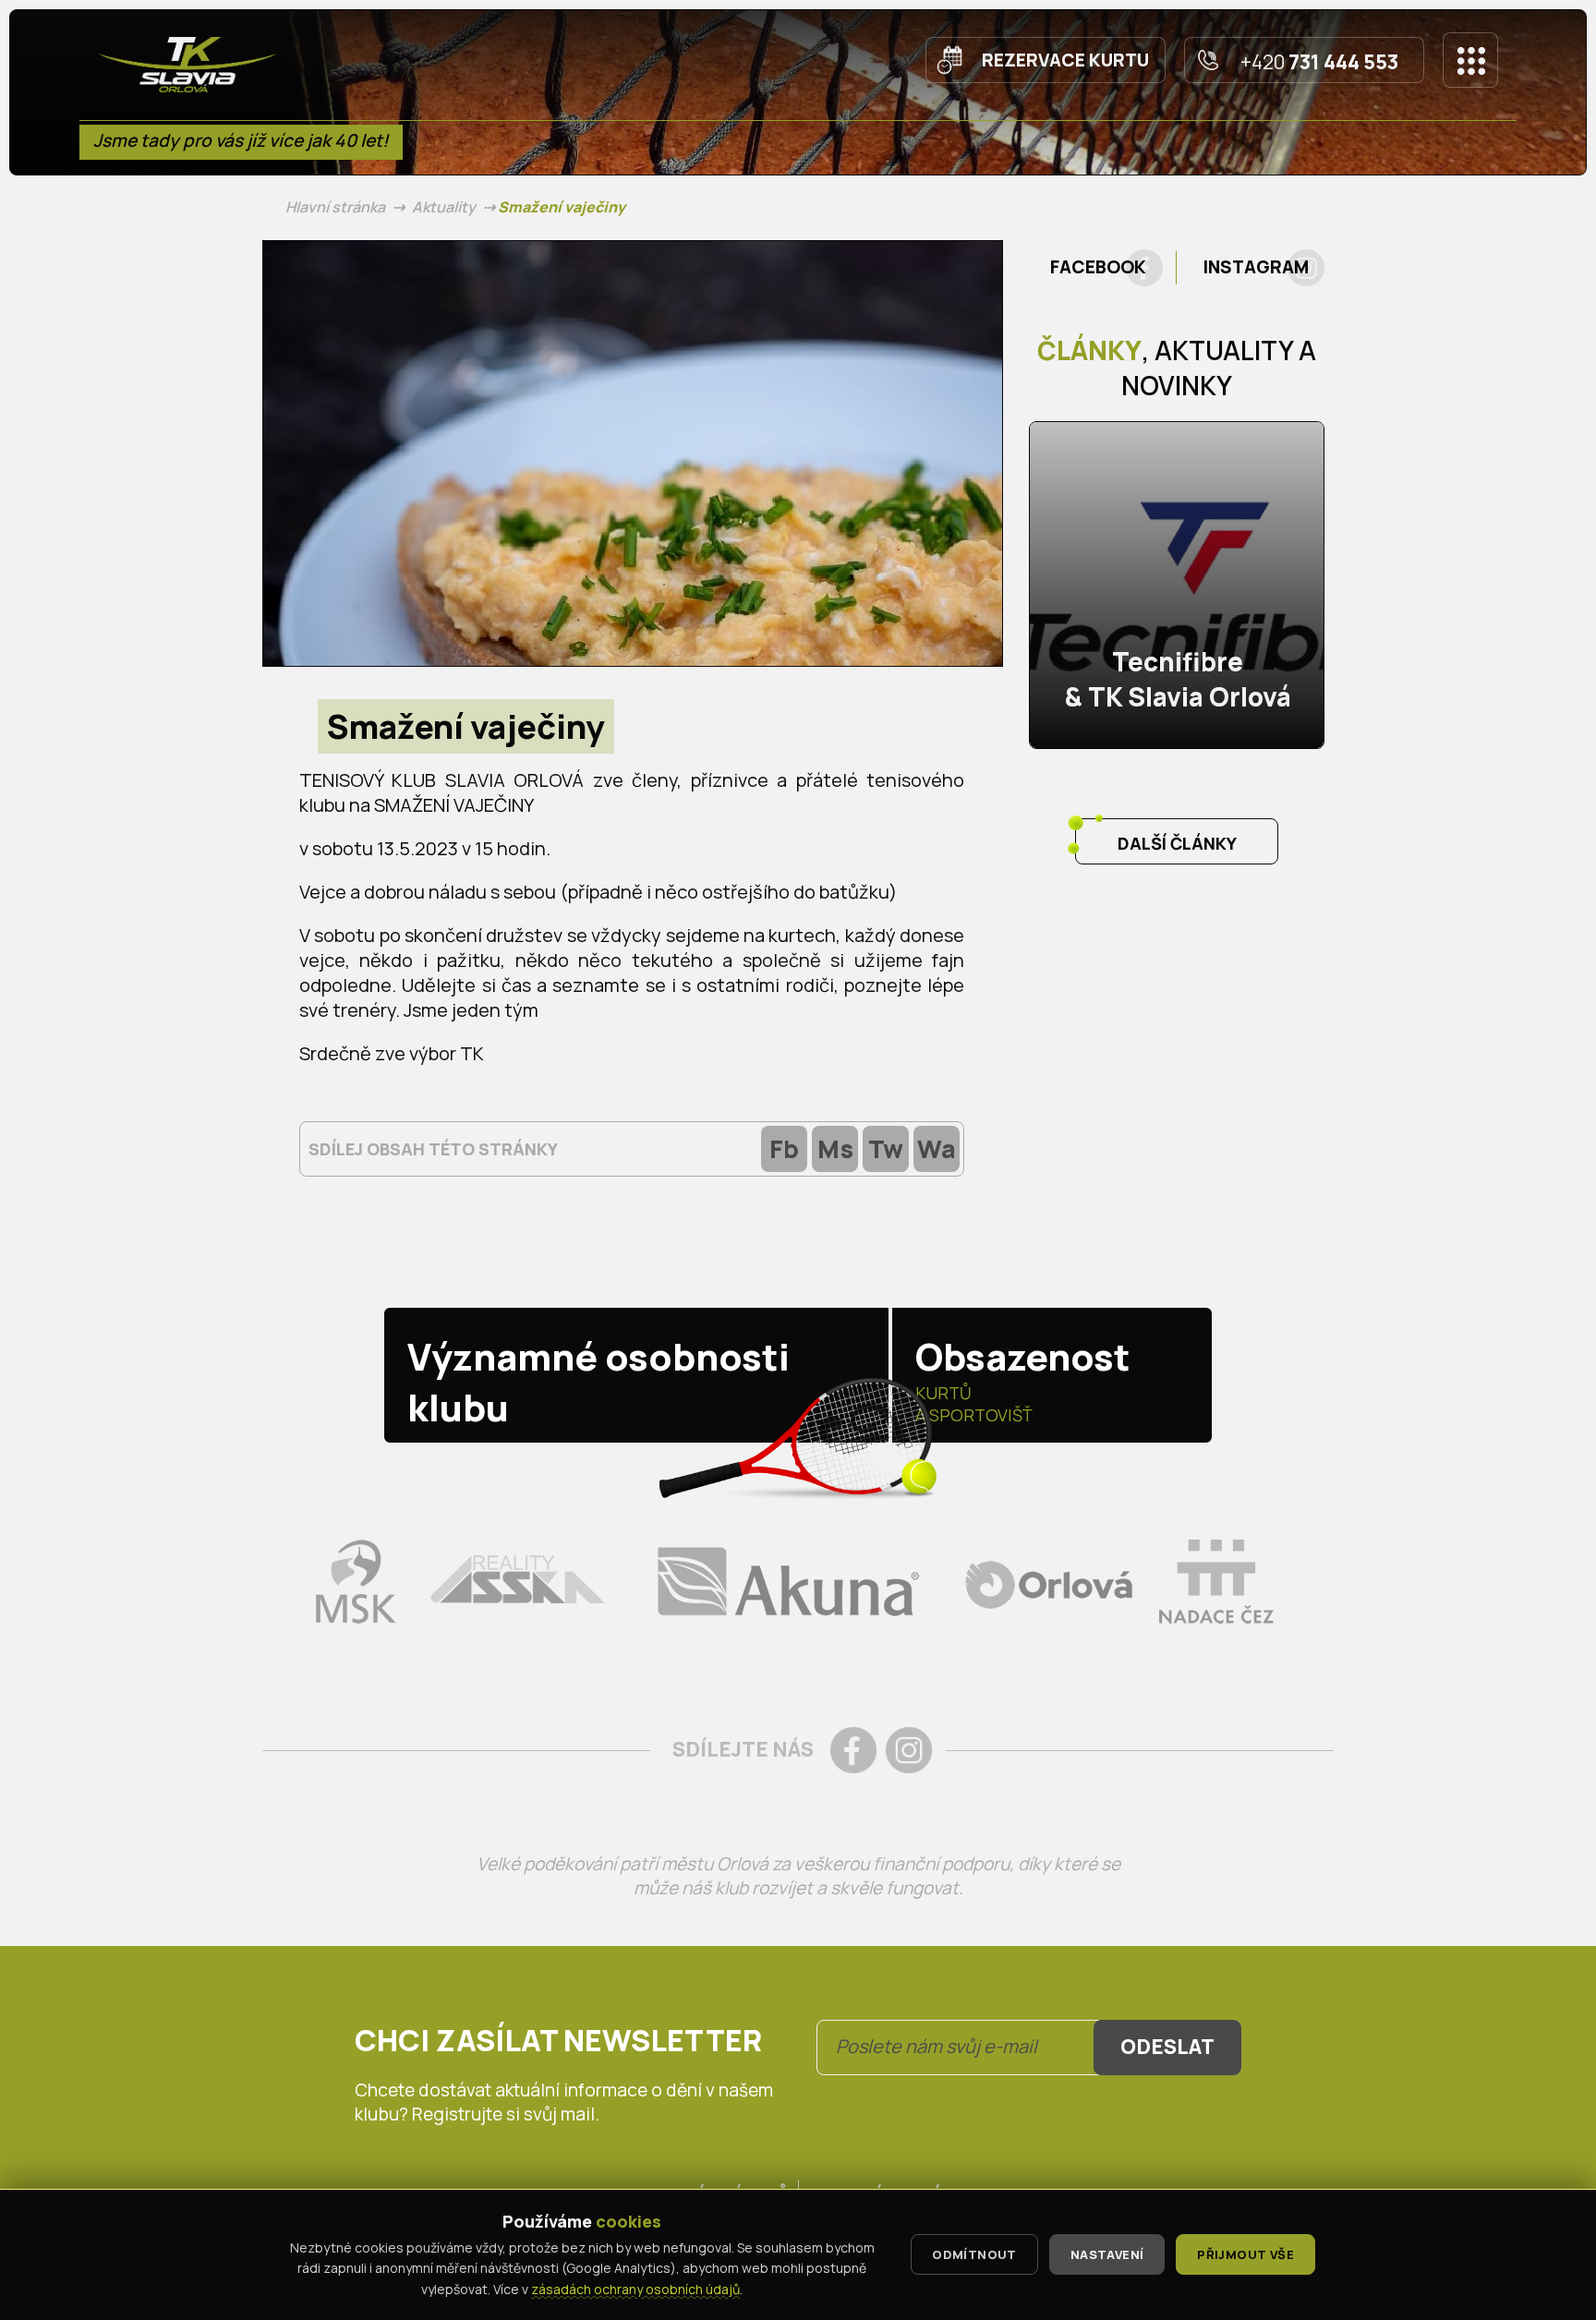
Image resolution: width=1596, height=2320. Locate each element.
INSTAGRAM (1256, 267)
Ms (835, 1148)
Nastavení (1107, 2254)
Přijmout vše (1245, 2254)
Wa (937, 1148)
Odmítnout (974, 2254)
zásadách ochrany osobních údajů (635, 2289)
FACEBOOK (1098, 267)
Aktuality (444, 207)
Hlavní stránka (335, 207)
